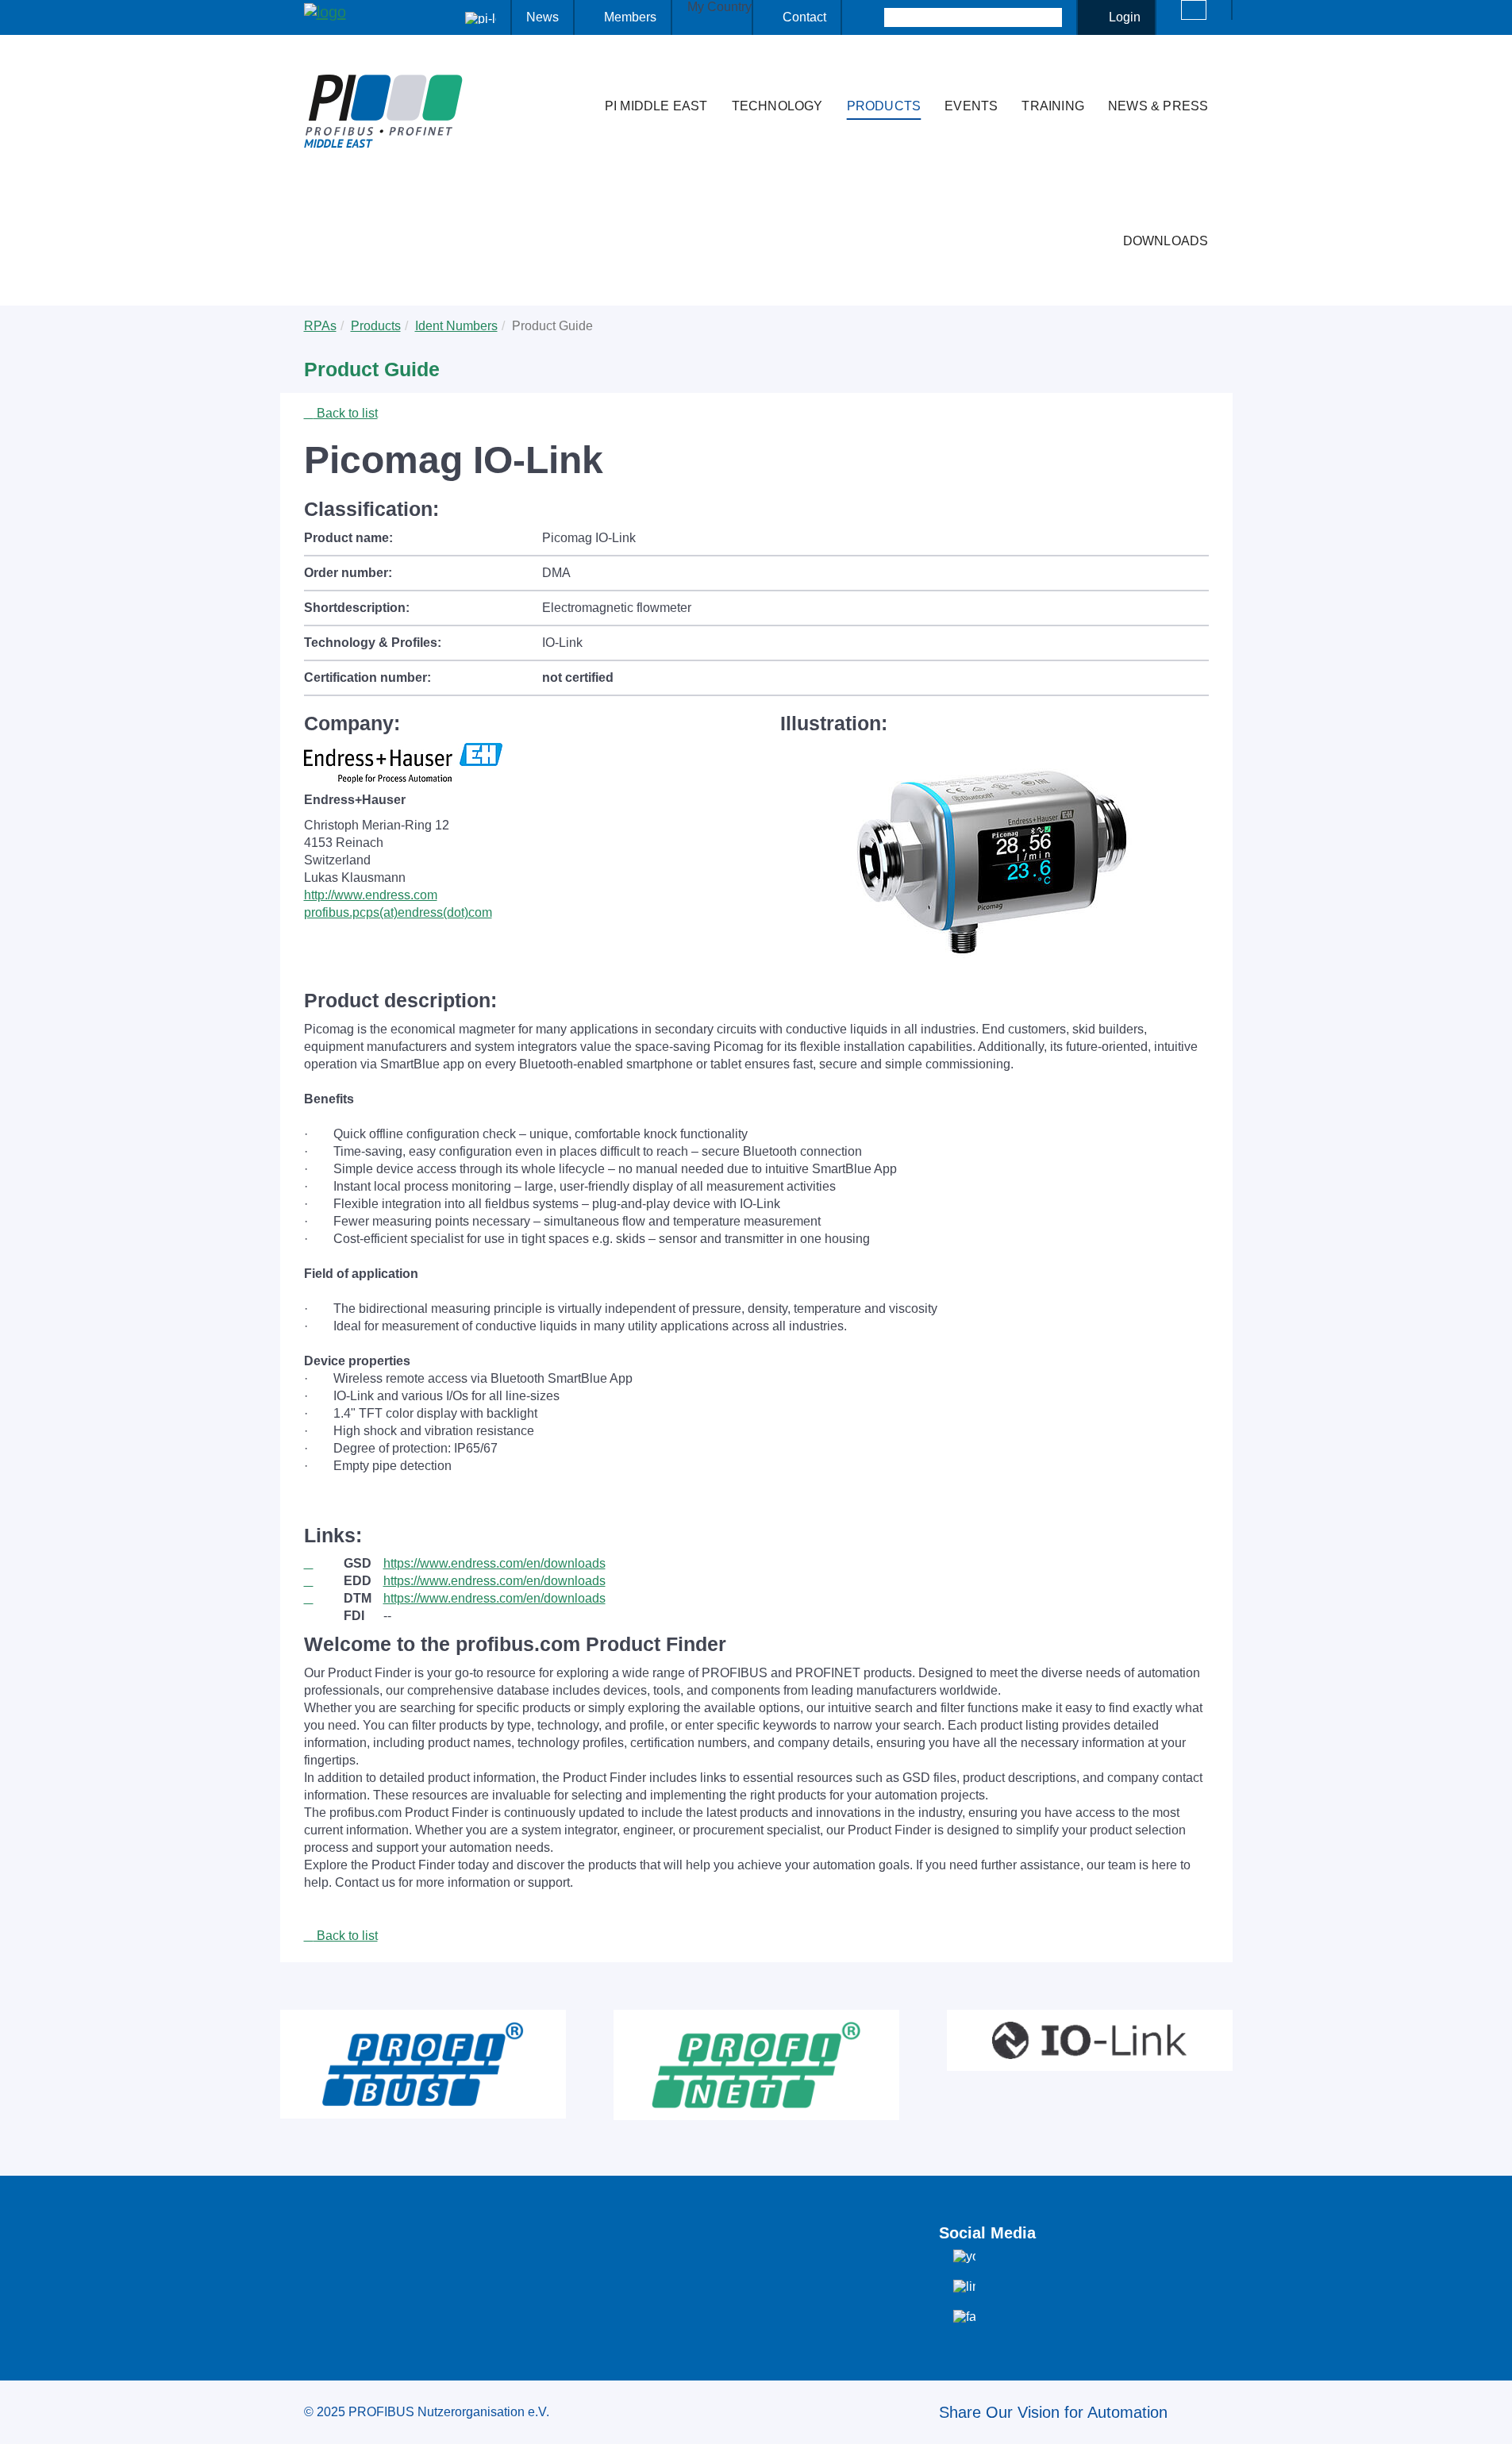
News (542, 17)
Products (884, 106)
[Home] (576, 75)
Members (630, 17)
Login (1125, 17)
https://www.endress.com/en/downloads (494, 1563)
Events (971, 106)
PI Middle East (656, 106)
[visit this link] (324, 1564)
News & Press (1158, 106)
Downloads (1166, 241)
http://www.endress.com (371, 895)
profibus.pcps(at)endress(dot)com (398, 912)
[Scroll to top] (1491, 2419)
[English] (1194, 10)
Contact (804, 17)
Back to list (346, 413)
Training (1053, 106)
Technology (777, 106)
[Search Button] (870, 17)
